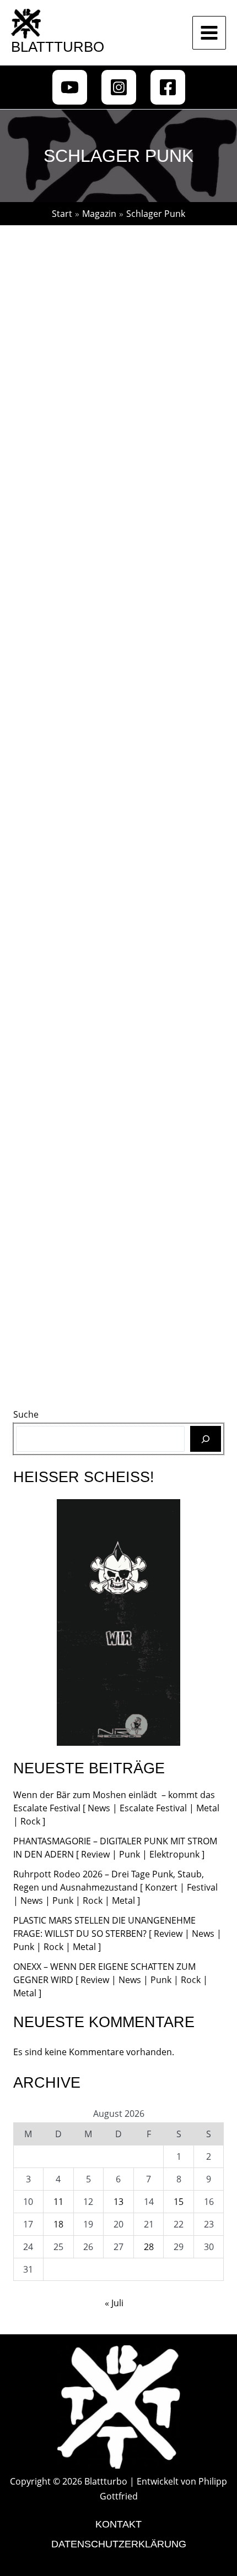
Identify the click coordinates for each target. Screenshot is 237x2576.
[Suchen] (206, 1439)
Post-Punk (137, 636)
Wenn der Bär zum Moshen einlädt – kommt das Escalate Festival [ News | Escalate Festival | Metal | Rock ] (116, 1808)
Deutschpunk (42, 636)
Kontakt (118, 2524)
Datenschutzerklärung (119, 2544)
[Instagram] (119, 87)
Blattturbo (58, 47)
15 (179, 2202)
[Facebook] (168, 87)
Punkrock (161, 1228)
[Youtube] (70, 87)
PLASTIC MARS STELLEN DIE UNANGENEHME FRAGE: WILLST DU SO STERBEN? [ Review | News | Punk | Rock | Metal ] (117, 1934)
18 (58, 2224)
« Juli (114, 2303)
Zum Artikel (53, 801)
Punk (173, 636)
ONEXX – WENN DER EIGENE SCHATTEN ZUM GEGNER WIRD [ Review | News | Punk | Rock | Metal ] (111, 1980)
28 (149, 2247)
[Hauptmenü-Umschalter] (209, 33)
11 (58, 2202)
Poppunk (93, 636)
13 (118, 2202)
